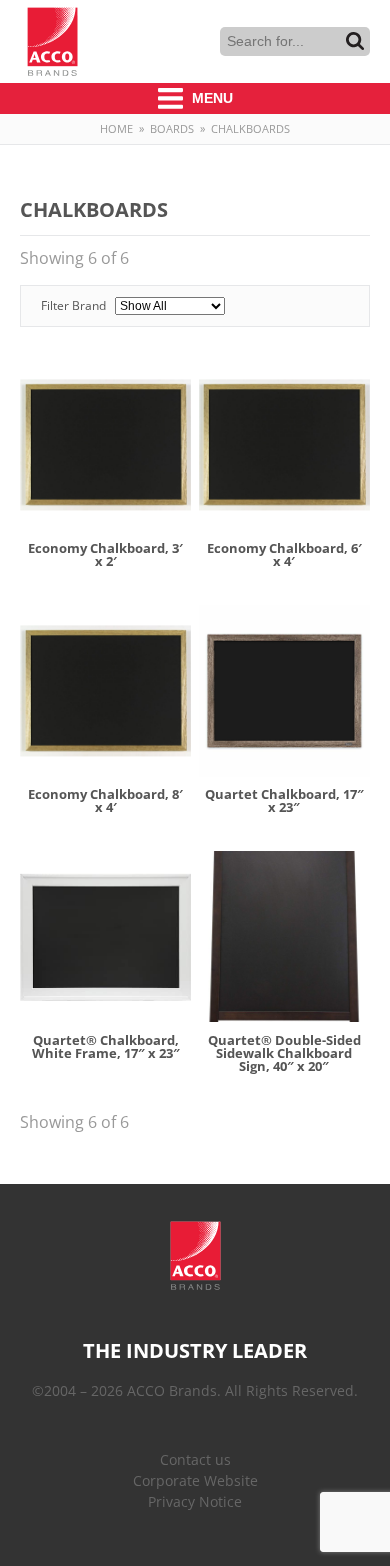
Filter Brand (75, 305)
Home (116, 128)
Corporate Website (195, 1480)
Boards (172, 128)
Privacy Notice (195, 1501)
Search (355, 41)
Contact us (195, 1459)
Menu (210, 98)
